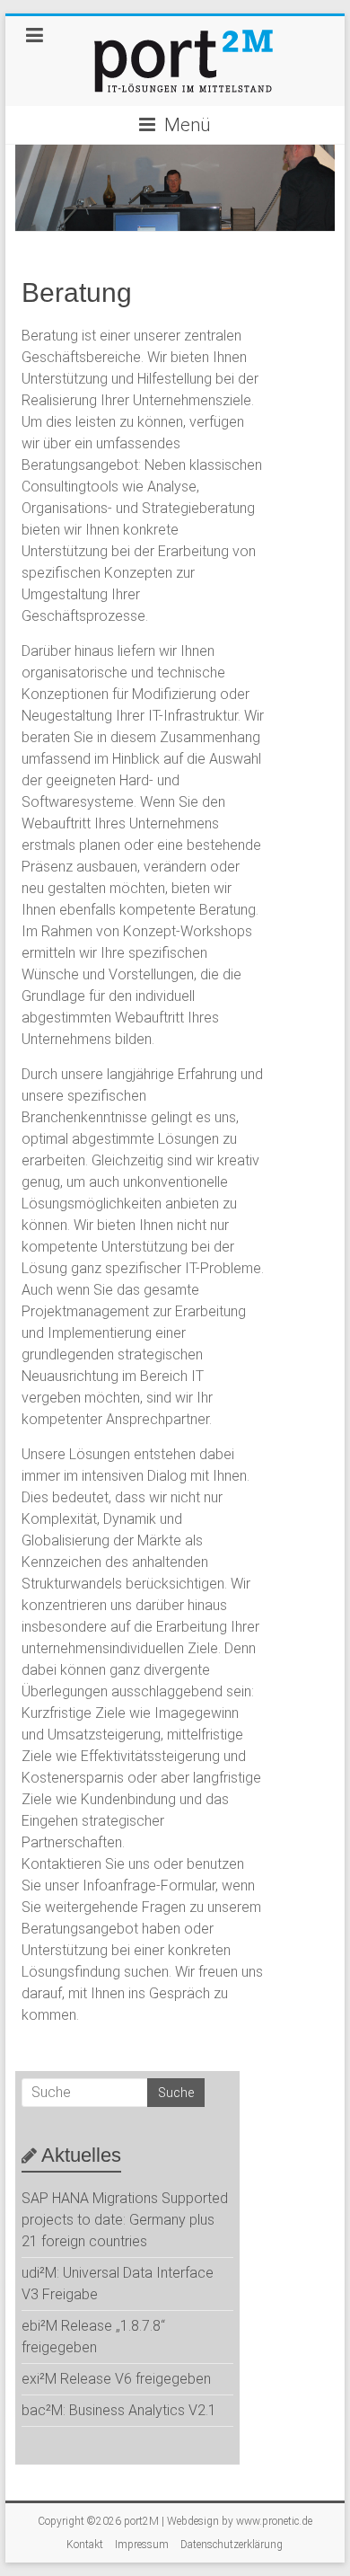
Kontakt (85, 2545)
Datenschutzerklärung (232, 2545)
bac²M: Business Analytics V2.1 (119, 2410)
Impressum (142, 2545)
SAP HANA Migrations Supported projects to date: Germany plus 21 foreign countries (125, 2220)
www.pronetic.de (274, 2521)
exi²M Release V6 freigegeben (116, 2379)
